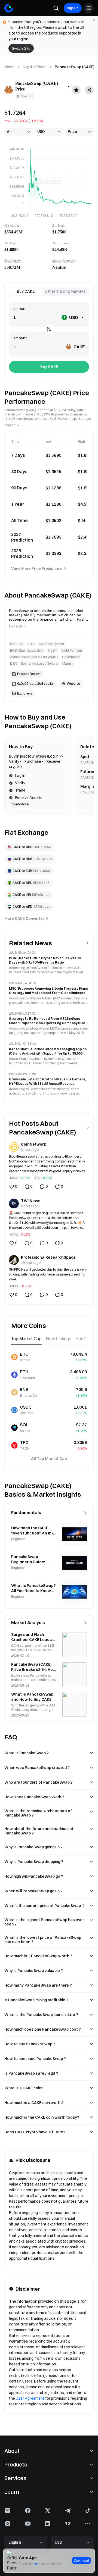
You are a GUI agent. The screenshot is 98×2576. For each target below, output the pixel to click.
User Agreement (30, 2398)
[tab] (26, 291)
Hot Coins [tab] (85, 1339)
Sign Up (73, 8)
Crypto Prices (35, 67)
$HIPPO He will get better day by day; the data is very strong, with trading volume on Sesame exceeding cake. (48, 1274)
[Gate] (9, 8)
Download (81, 2561)
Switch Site (21, 48)
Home (9, 67)
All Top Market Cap (49, 1459)
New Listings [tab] (59, 1339)
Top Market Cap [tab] (26, 1339)
